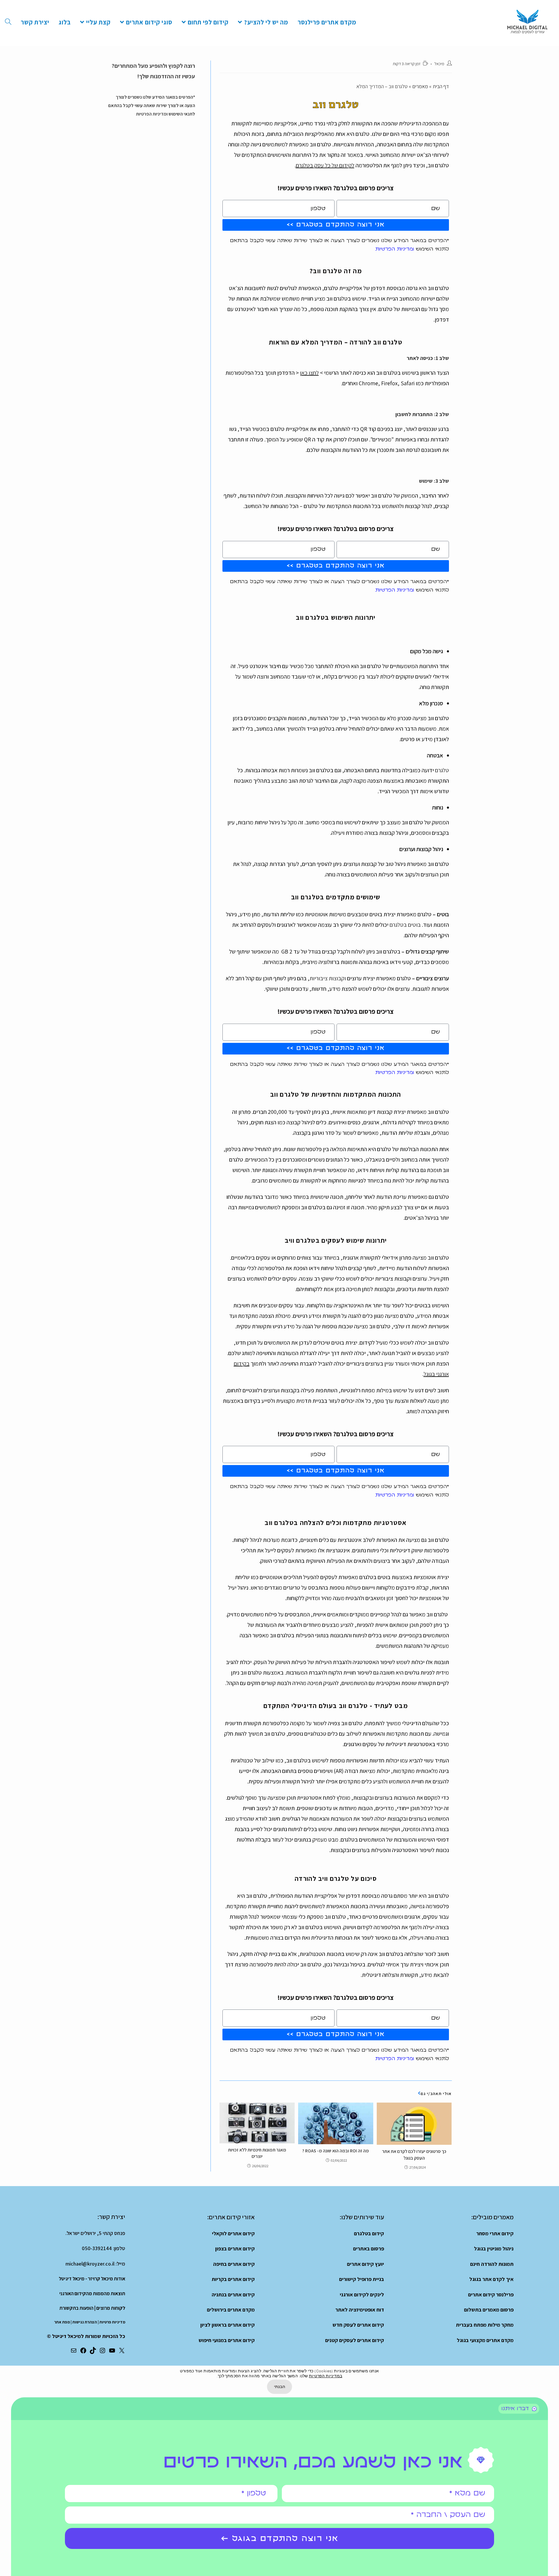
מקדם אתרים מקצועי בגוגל (485, 2340)
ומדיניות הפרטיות (395, 249)
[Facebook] (83, 2352)
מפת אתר (62, 2322)
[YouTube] (112, 2352)
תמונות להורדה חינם (492, 2264)
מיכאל (439, 64)
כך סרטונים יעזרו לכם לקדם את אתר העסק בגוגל (414, 2155)
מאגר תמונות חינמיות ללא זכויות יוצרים (257, 2153)
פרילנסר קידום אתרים (491, 2294)
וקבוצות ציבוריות (328, 978)
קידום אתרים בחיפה (234, 2264)
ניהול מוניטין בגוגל (494, 2249)
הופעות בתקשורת (76, 2308)
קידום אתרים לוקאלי (233, 2233)
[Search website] (8, 22)
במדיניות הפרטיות (326, 2376)
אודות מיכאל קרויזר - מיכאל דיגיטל (92, 2279)
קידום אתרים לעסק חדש (358, 2325)
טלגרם (442, 770)
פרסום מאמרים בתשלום (489, 2310)
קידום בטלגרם (369, 2233)
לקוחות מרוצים (111, 2308)
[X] (122, 2352)
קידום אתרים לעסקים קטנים (355, 2340)
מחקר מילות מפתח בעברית (485, 2325)
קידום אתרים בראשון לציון (228, 2325)
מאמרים (420, 86)
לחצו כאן (309, 373)
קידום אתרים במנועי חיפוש (227, 2340)
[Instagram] (102, 2352)
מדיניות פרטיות (112, 2322)
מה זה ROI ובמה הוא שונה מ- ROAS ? (336, 2151)
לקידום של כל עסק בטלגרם (325, 165)
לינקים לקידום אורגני (362, 2294)
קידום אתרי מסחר (495, 2233)
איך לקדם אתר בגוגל (491, 2279)
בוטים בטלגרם (405, 925)
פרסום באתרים (369, 2249)
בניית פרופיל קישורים (362, 2279)
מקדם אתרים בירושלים (231, 2310)
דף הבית (441, 86)
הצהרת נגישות (85, 2322)
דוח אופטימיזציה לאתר (360, 2310)
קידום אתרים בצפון (235, 2249)
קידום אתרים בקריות (233, 2279)
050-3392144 (97, 2248)
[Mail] (74, 2352)
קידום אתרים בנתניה (233, 2294)
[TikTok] (93, 2352)
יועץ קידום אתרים (366, 2264)
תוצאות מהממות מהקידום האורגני (92, 2293)
